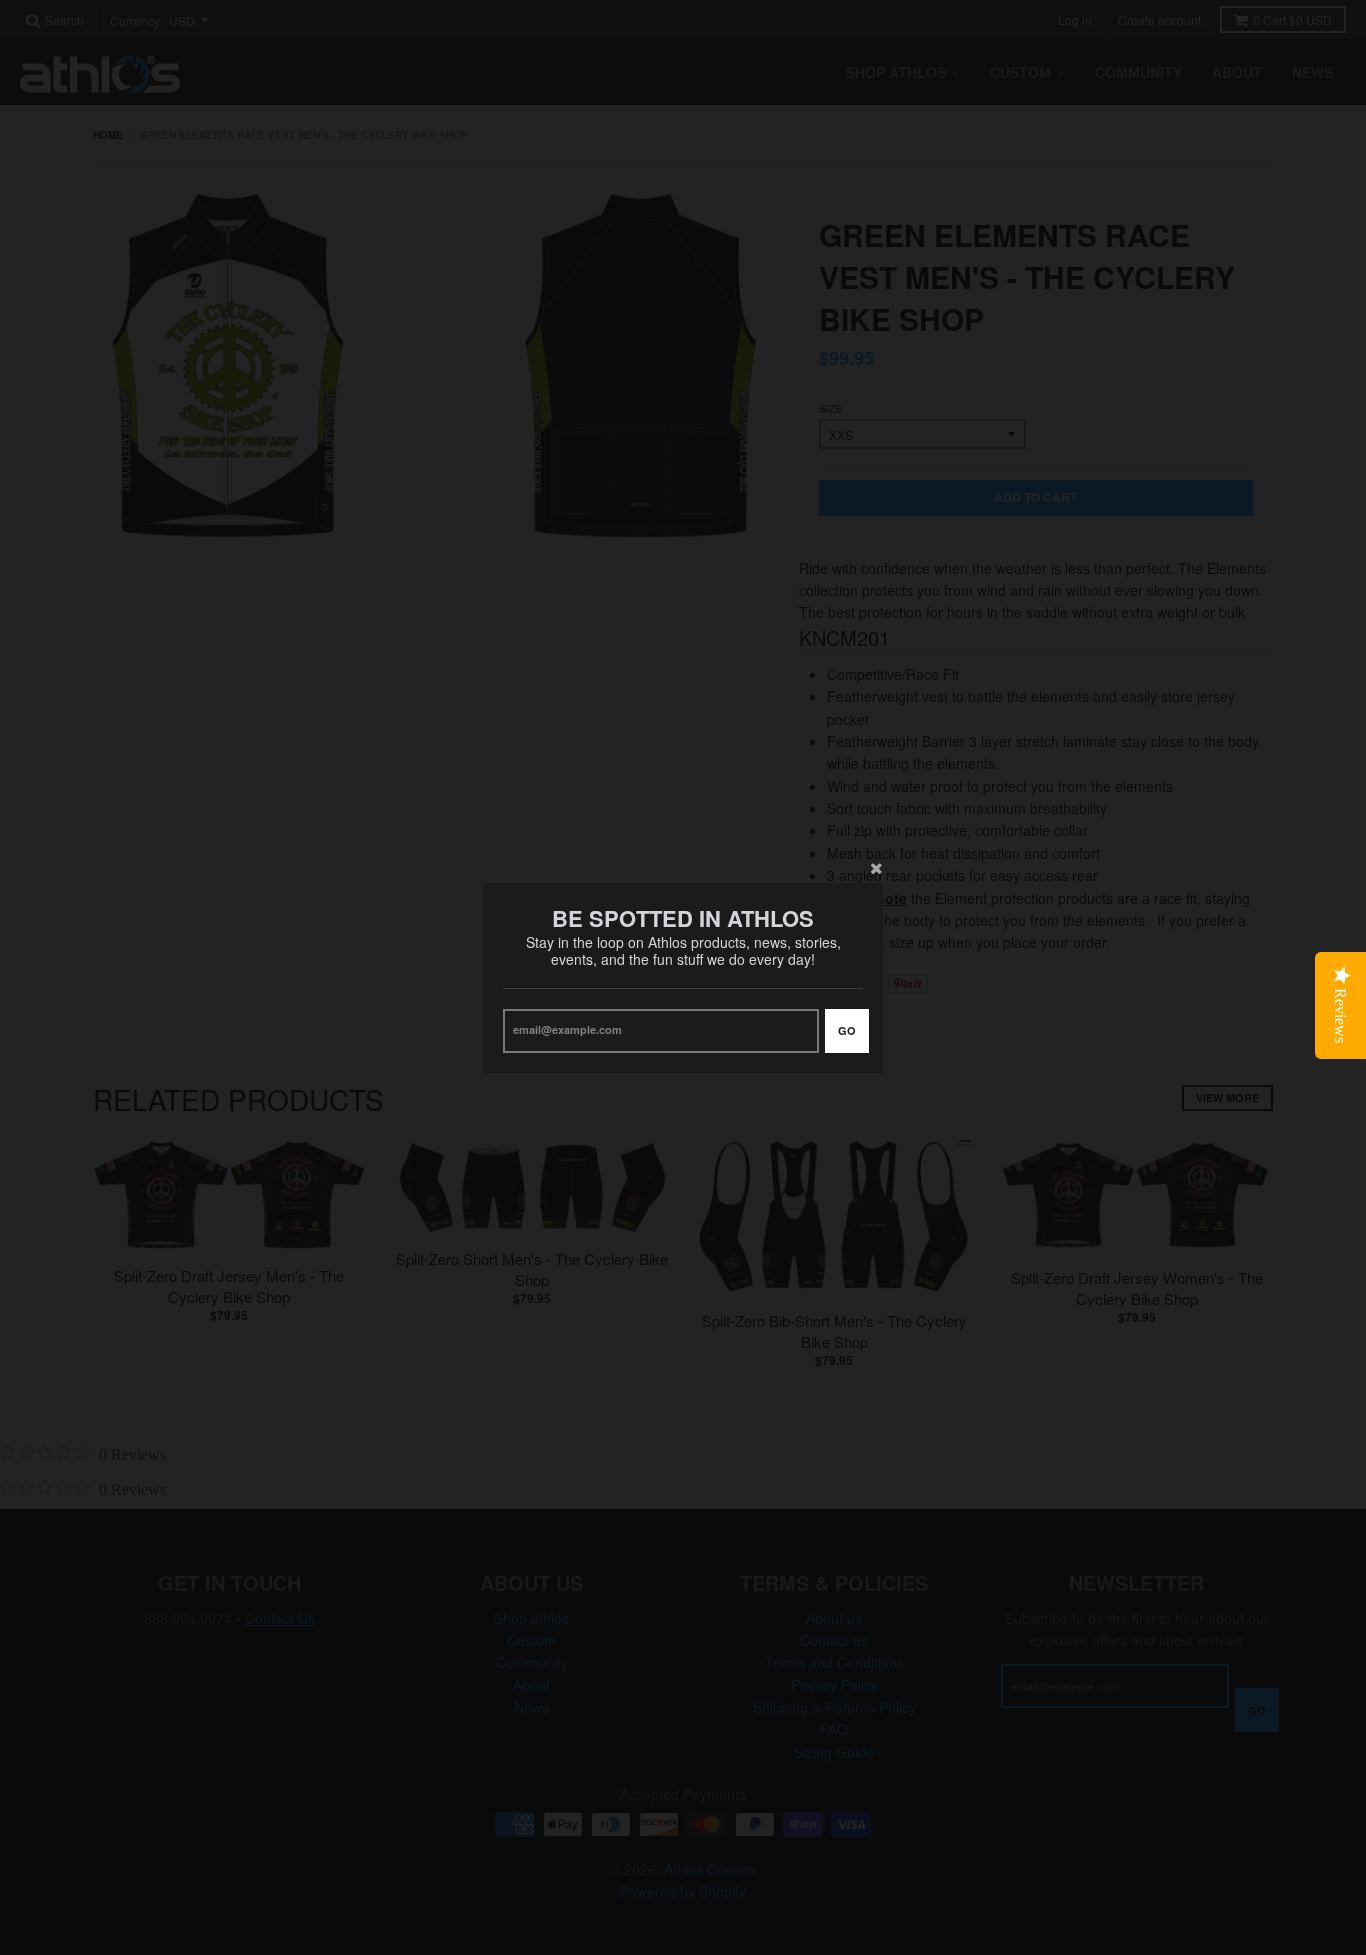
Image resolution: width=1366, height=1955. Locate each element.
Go (847, 1029)
